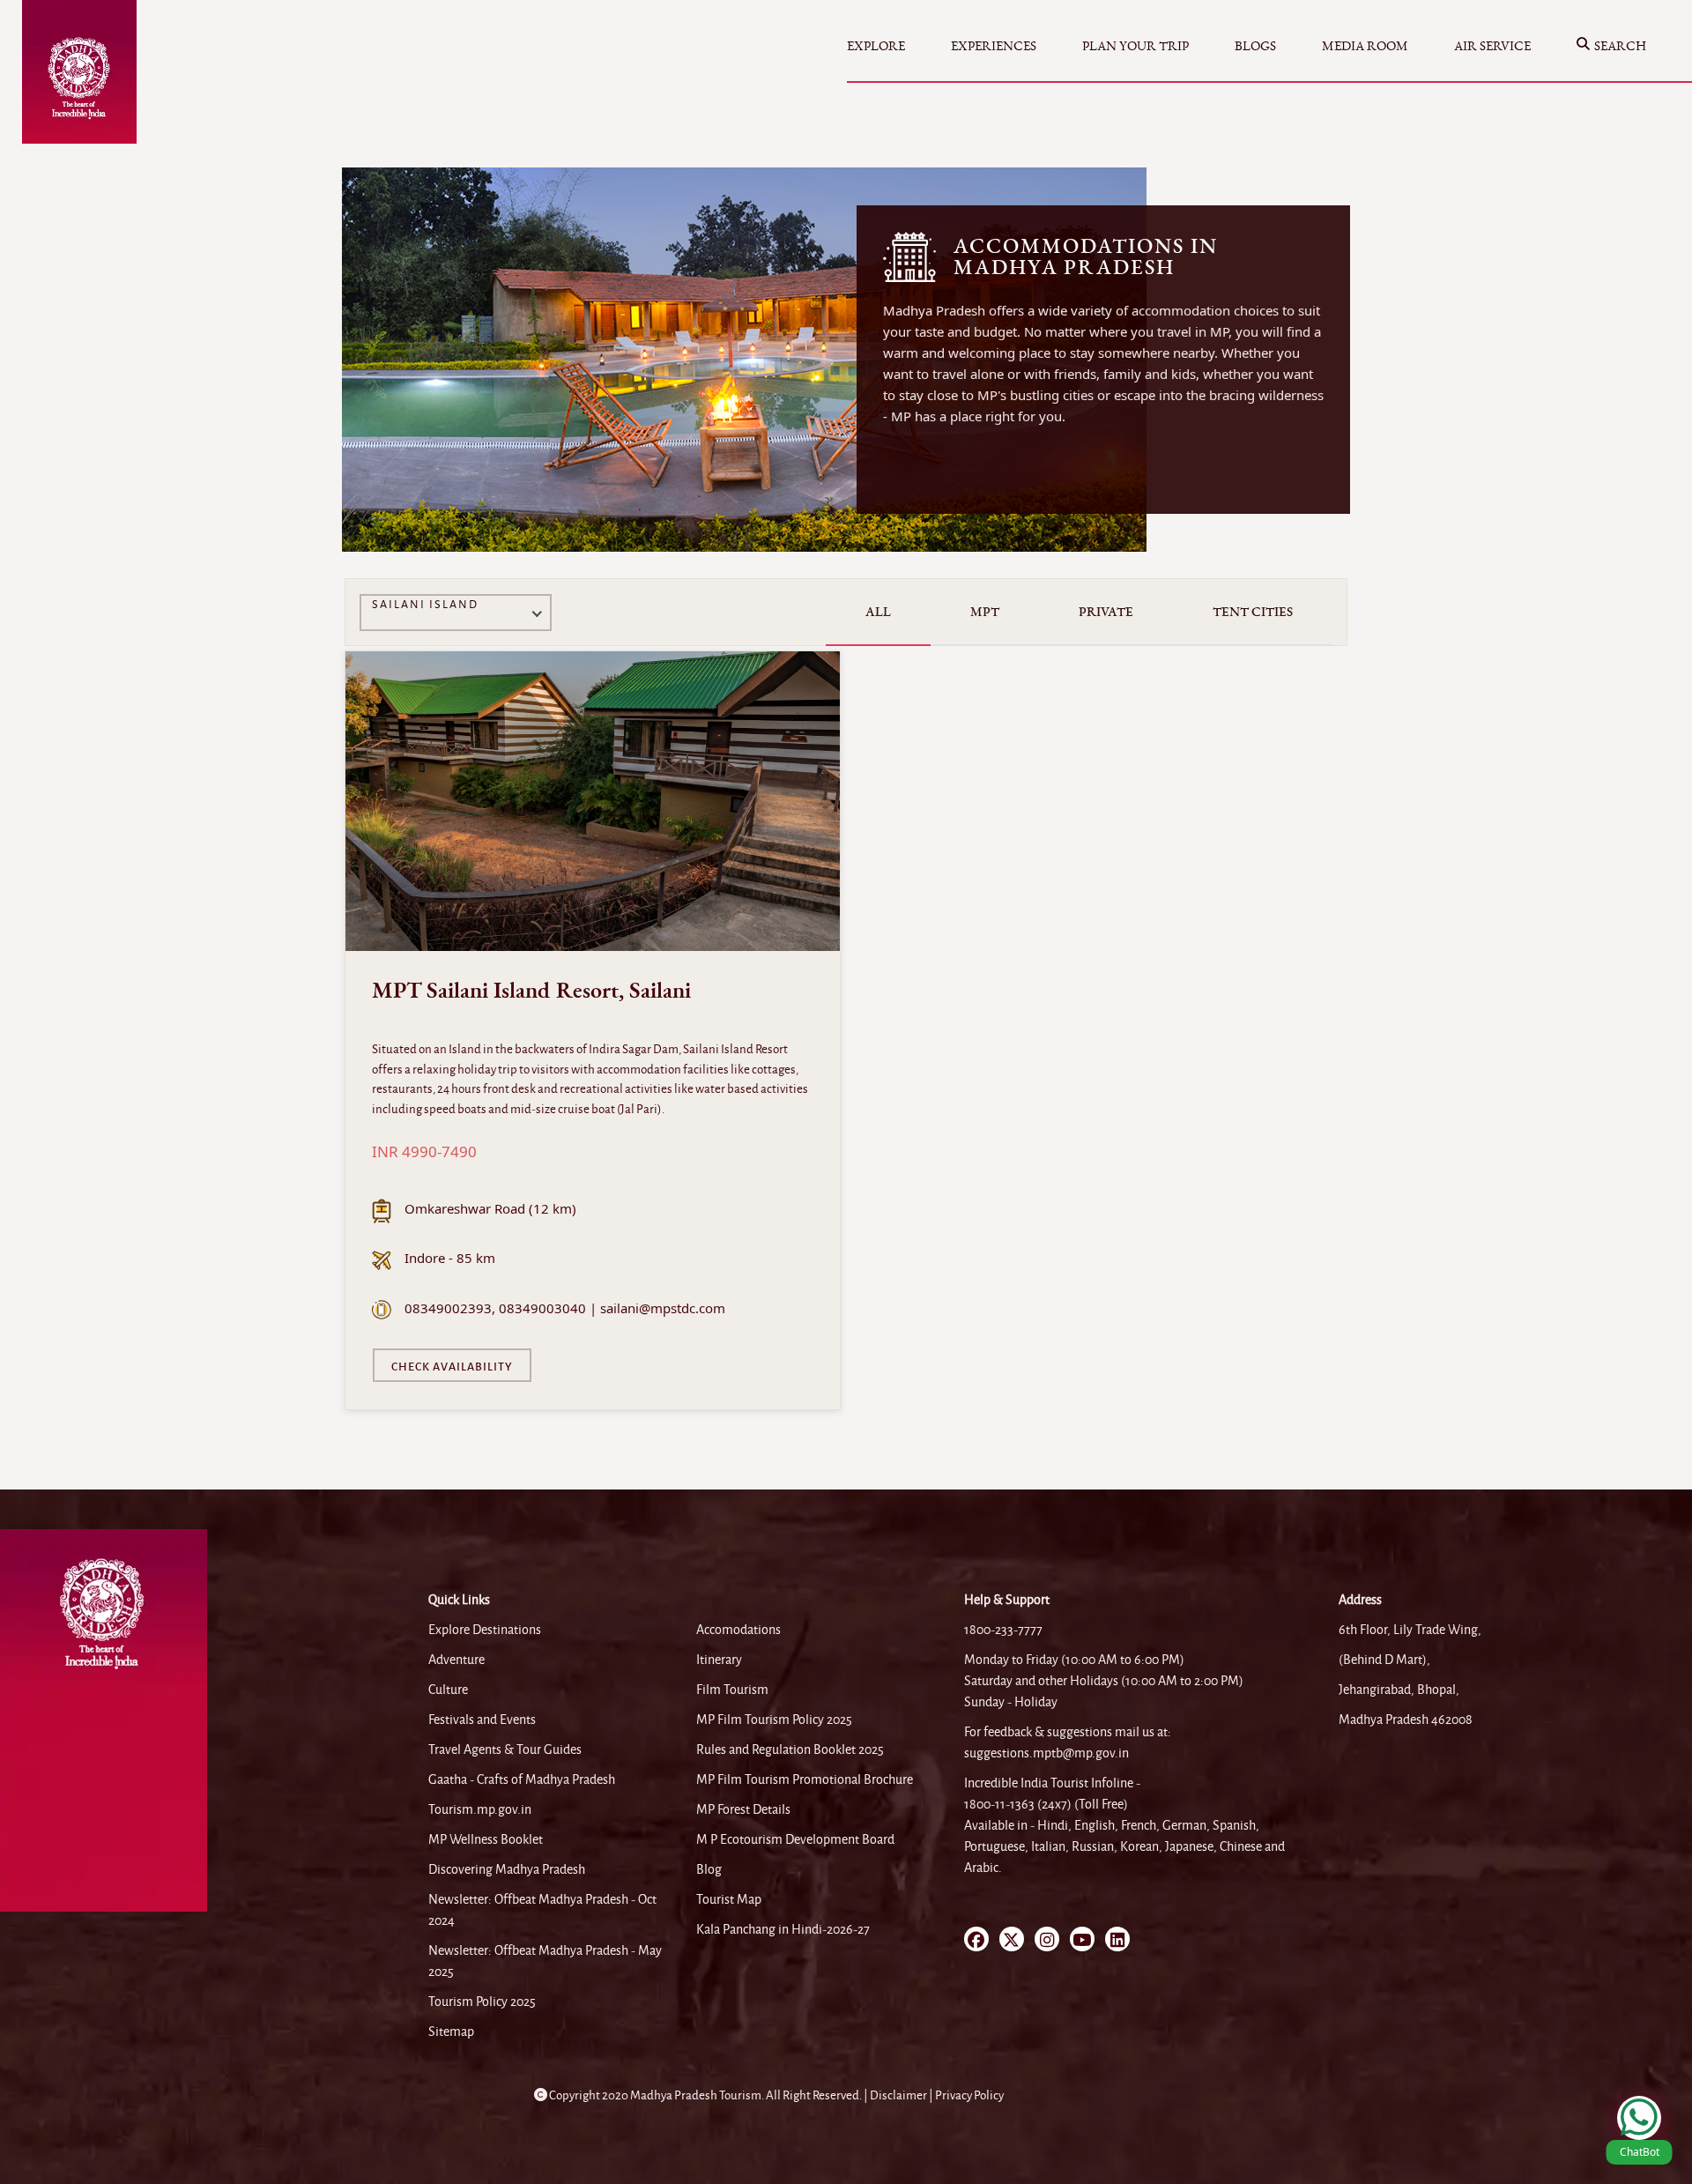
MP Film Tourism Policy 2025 (774, 1720)
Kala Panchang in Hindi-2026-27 (783, 1929)
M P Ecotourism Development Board (795, 1839)
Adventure (456, 1660)
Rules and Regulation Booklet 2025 (790, 1749)
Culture (448, 1690)
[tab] (878, 612)
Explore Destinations (485, 1630)
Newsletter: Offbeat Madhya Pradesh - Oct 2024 (542, 1910)
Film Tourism (732, 1690)
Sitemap (451, 2032)
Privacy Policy (969, 2095)
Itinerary (719, 1660)
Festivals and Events (482, 1720)
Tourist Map (729, 1899)
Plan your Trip (1135, 46)
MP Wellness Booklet (486, 1839)
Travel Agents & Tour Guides (505, 1749)
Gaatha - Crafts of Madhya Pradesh (522, 1779)
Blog (709, 1869)
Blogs (1255, 46)
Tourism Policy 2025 (482, 2002)
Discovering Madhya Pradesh (507, 1869)
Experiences (994, 46)
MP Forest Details (743, 1809)
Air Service (1492, 46)
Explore (876, 46)
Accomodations (738, 1630)
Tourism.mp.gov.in (480, 1809)
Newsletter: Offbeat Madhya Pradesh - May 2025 (545, 1961)
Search (1620, 46)
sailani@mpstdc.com (663, 1308)
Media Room (1365, 46)
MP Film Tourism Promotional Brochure (805, 1779)
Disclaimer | (902, 2095)
